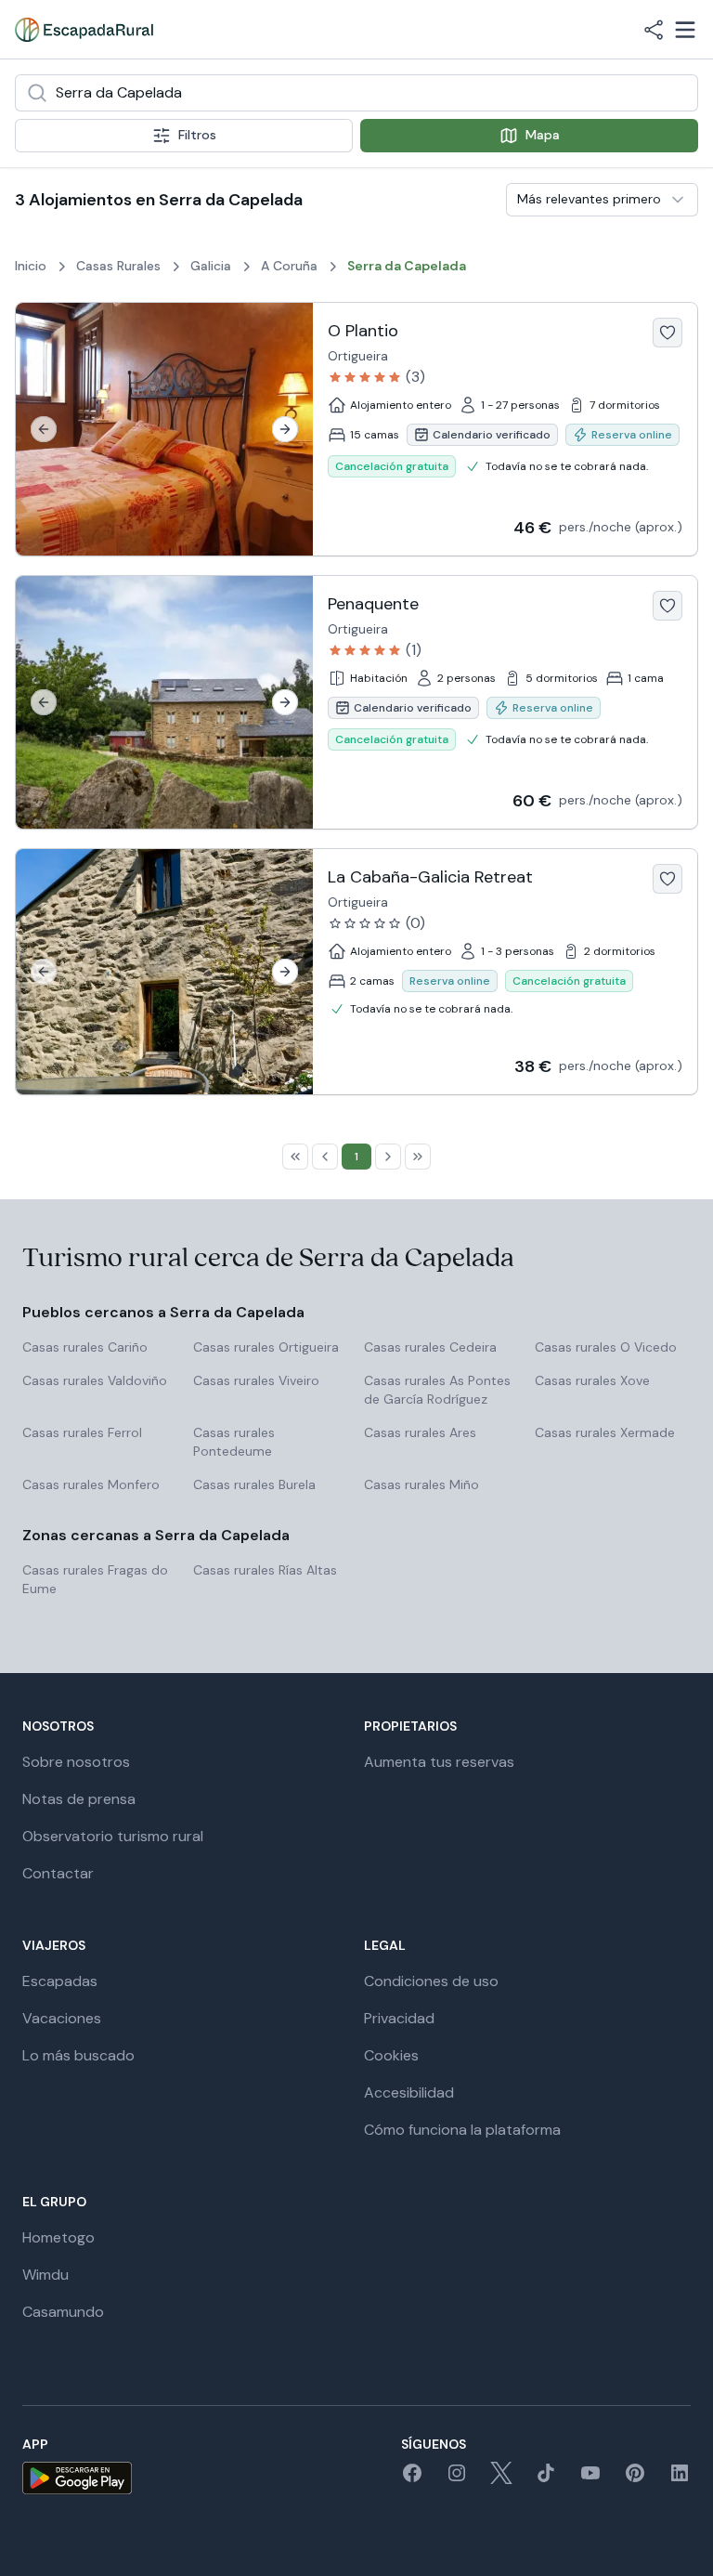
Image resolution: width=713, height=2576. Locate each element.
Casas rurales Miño (421, 1484)
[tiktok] (546, 2479)
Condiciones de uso (431, 1981)
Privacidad (399, 2018)
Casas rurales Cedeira (430, 1347)
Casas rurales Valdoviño (95, 1380)
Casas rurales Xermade (605, 1432)
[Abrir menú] (685, 30)
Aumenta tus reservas (439, 1762)
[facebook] (412, 2479)
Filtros (197, 135)
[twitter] (501, 2479)
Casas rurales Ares (420, 1432)
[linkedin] (680, 2479)
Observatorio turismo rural (113, 1836)
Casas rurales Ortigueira (266, 1347)
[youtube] (590, 2479)
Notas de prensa (79, 1799)
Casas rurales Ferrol (82, 1432)
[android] (77, 2478)
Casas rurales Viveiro (256, 1380)
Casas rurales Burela (254, 1484)
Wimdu (45, 2275)
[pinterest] (635, 2479)
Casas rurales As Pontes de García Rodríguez (437, 1390)
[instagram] (457, 2479)
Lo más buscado (78, 2055)
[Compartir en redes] (654, 30)
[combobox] (356, 93)
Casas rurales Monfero (91, 1484)
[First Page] (295, 1157)
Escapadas (60, 1981)
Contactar (58, 1873)
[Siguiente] (285, 429)
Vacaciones (62, 2018)
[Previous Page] (325, 1157)
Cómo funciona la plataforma (462, 2130)
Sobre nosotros (76, 1762)
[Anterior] (44, 429)
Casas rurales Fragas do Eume (95, 1579)
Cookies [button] (391, 2055)
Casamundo (63, 2312)
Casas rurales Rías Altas (265, 1570)
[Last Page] (418, 1157)
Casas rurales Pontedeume (234, 1442)
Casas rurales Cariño (85, 1347)
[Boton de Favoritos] (668, 333)
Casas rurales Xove (592, 1380)
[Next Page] (388, 1157)
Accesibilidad (409, 2092)
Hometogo (58, 2237)
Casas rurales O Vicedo (606, 1347)
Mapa (543, 135)
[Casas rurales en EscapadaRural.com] (84, 30)
